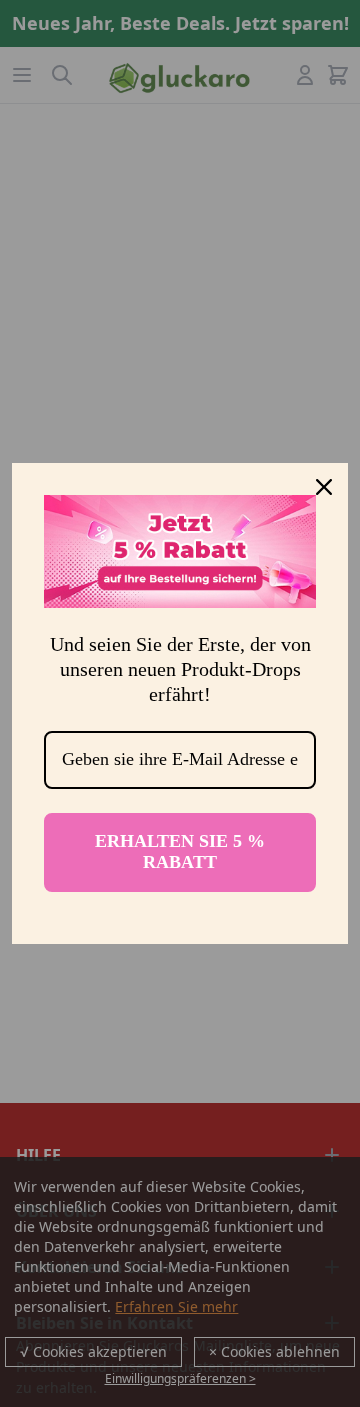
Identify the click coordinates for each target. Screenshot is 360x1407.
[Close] (324, 487)
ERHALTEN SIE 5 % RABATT (180, 852)
